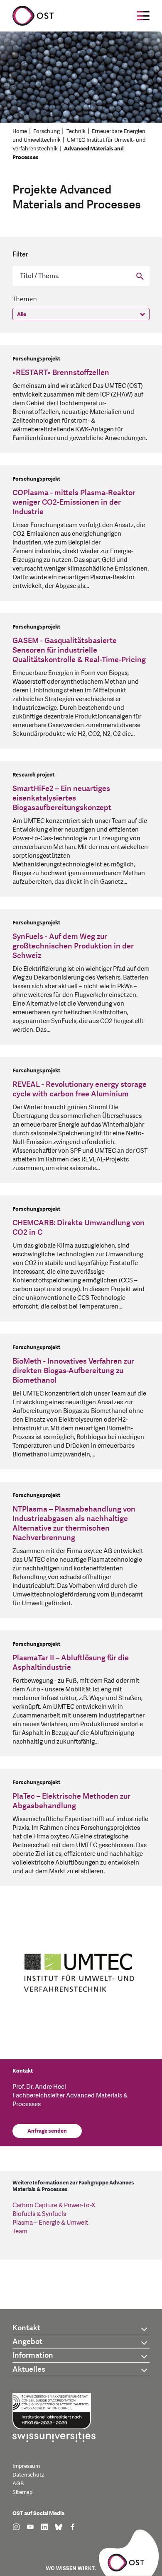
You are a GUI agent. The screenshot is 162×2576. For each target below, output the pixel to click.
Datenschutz (28, 2475)
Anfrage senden (47, 2131)
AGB (18, 2484)
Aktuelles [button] (29, 2369)
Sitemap (23, 2492)
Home (20, 131)
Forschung (47, 131)
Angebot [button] (27, 2342)
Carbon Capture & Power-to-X (54, 2205)
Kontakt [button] (26, 2328)
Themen (25, 299)
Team (20, 2231)
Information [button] (33, 2355)
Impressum (26, 2466)
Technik (76, 131)
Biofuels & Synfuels (39, 2214)
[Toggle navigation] (143, 16)
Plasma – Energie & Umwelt (50, 2223)
